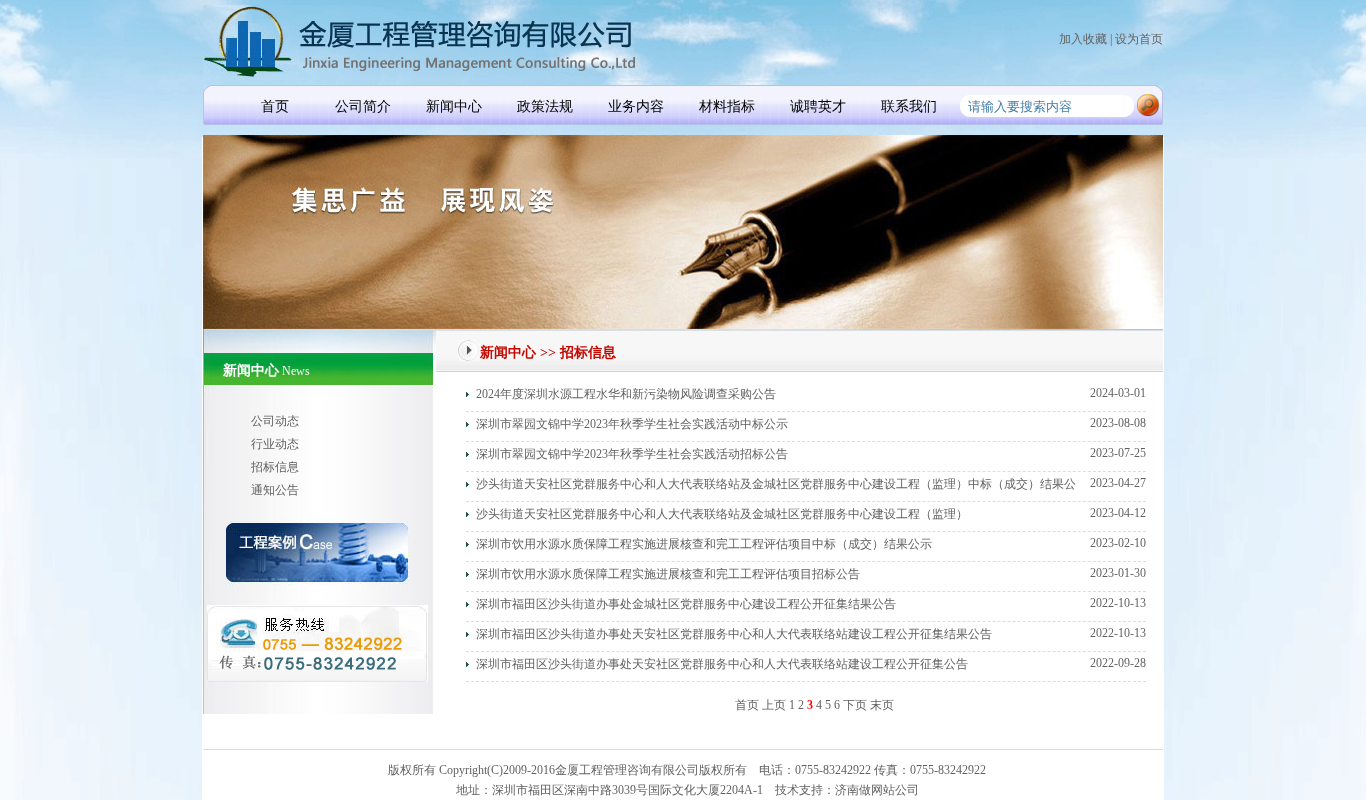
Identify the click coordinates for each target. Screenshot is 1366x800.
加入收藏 (1083, 39)
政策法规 (545, 106)
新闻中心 (454, 106)
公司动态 (275, 421)
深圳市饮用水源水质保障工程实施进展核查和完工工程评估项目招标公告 (668, 574)
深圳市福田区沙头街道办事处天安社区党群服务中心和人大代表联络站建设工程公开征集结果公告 (734, 634)
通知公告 (275, 490)
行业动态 (275, 444)
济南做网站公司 (877, 790)
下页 (855, 705)
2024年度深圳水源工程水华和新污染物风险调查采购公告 (626, 394)
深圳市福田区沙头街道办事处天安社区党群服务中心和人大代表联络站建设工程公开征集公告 (722, 664)
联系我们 (909, 106)
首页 (275, 106)
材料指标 (727, 106)
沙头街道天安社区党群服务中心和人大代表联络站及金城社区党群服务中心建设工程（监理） (722, 514)
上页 (774, 705)
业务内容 (636, 106)
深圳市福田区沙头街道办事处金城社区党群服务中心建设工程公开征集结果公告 (686, 604)
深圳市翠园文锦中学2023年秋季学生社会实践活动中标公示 (632, 424)
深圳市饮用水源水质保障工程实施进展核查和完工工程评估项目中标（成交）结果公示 (704, 544)
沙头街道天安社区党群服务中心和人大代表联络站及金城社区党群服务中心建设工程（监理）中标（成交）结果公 (776, 484)
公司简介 (363, 106)
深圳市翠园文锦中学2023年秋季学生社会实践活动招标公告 (632, 454)
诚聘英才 (818, 106)
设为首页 (1139, 39)
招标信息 (275, 467)
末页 (882, 705)
